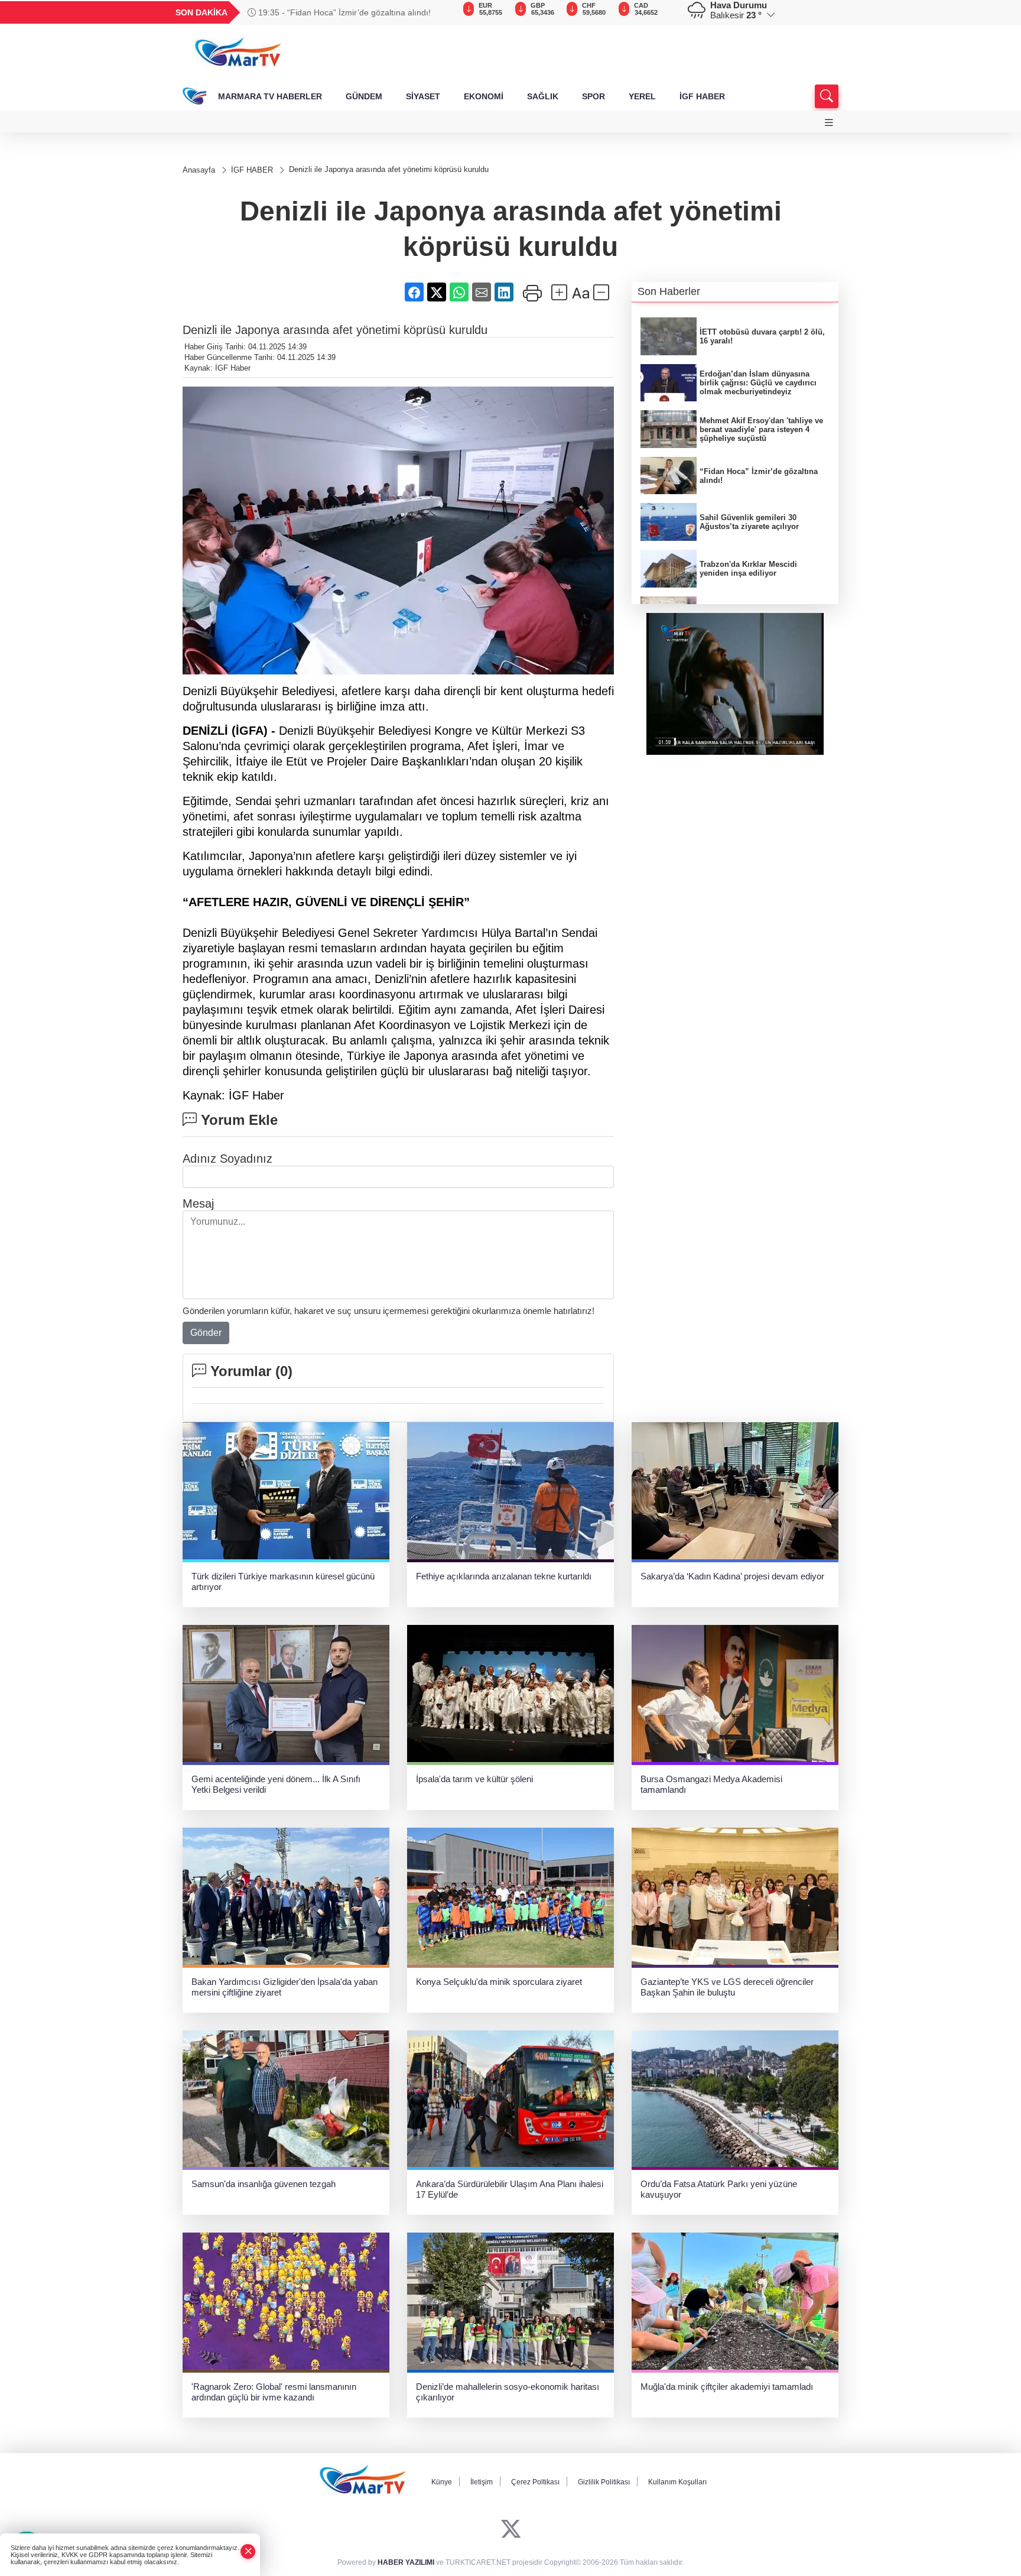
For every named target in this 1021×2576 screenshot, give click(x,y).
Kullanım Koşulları (677, 2482)
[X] (511, 2529)
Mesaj (198, 1203)
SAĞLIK (543, 96)
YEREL (642, 96)
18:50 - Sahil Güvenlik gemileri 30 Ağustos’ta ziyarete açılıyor (352, 12)
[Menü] (829, 123)
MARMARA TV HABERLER (270, 96)
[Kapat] (248, 2551)
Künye (442, 2482)
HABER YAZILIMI (406, 2562)
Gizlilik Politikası (604, 2482)
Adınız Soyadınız (227, 1159)
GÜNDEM (364, 96)
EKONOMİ (484, 96)
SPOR (594, 96)
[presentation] (440, 12)
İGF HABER (702, 96)
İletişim (482, 2482)
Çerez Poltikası (535, 2482)
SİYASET (423, 96)
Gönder (206, 1333)
